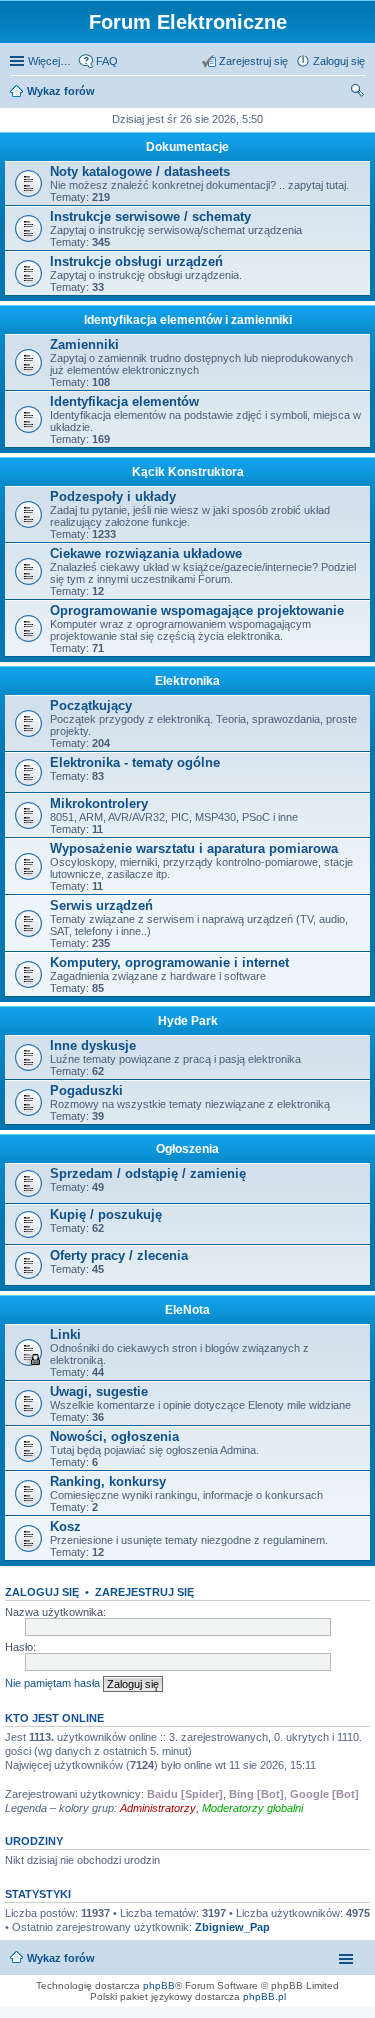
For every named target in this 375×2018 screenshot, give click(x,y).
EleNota (187, 1310)
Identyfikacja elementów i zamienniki (188, 320)
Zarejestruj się (144, 1592)
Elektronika (187, 681)
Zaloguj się (42, 1592)
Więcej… (49, 61)
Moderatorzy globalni (252, 1808)
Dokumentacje (187, 147)
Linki (65, 1334)
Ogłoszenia (187, 1149)
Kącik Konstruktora (188, 472)
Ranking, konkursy (108, 1481)
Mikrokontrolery (99, 803)
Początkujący (91, 705)
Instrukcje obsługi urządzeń (136, 261)
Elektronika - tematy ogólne (135, 762)
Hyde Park (188, 1021)
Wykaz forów (61, 91)
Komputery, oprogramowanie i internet (169, 962)
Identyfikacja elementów (124, 401)
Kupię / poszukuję (106, 1214)
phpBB (159, 1985)
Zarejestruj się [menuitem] (253, 61)
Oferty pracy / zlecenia (119, 1255)
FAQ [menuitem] (107, 61)
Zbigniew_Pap (232, 1927)
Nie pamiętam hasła (52, 1683)
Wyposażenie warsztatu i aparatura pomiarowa (194, 848)
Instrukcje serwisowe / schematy (150, 216)
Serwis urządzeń (101, 905)
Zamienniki (84, 344)
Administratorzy (158, 1808)
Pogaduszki (86, 1090)
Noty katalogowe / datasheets (140, 171)
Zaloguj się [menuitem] (339, 61)
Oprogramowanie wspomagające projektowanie (197, 610)
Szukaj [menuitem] (358, 93)
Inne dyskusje (93, 1045)
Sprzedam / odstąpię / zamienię (148, 1173)
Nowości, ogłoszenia (114, 1436)
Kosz (65, 1526)
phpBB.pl (264, 1996)
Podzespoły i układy (113, 496)
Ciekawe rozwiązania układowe (146, 553)
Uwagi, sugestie (99, 1391)
